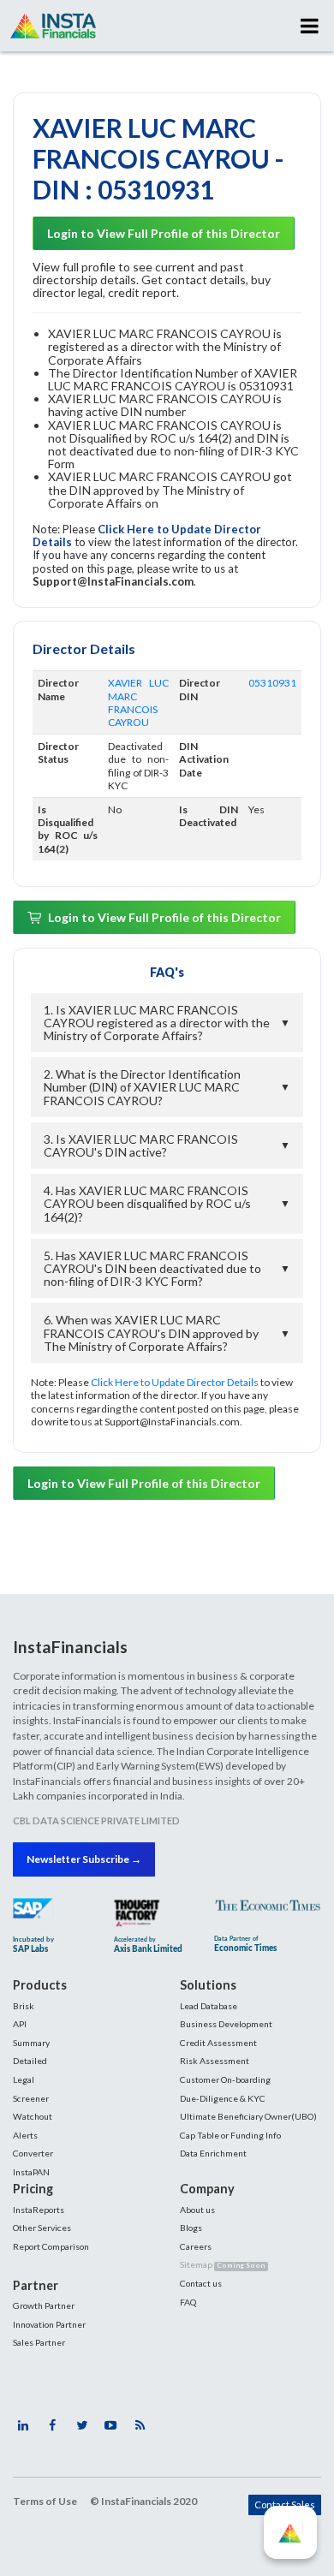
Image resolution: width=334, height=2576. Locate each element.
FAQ (188, 2302)
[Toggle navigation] (310, 26)
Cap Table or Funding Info (230, 2135)
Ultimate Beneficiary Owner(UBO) (248, 2116)
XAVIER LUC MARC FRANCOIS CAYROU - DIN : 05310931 (158, 158)
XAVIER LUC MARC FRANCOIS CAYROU (138, 702)
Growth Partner (44, 2305)
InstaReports (39, 2210)
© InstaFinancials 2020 (143, 2501)
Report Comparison (51, 2246)
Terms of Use (45, 2501)
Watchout (33, 2116)
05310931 (272, 683)
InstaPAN (31, 2172)
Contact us (201, 2283)
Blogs (191, 2228)
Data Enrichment (213, 2153)
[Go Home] (53, 26)
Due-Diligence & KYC (223, 2098)
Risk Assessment (215, 2061)
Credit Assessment (218, 2043)
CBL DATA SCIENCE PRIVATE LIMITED (96, 1820)
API (20, 2024)
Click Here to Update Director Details (147, 535)
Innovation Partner (49, 2324)
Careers (196, 2246)
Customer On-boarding (225, 2079)
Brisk (24, 2006)
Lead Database (209, 2006)
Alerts (25, 2135)
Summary (31, 2043)
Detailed (30, 2061)
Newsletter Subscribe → (84, 1859)
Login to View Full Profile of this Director (164, 233)
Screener (31, 2098)
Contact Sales (285, 2505)
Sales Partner (39, 2342)
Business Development (226, 2024)
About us (197, 2210)
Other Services (42, 2228)
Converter (33, 2153)
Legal (24, 2079)
